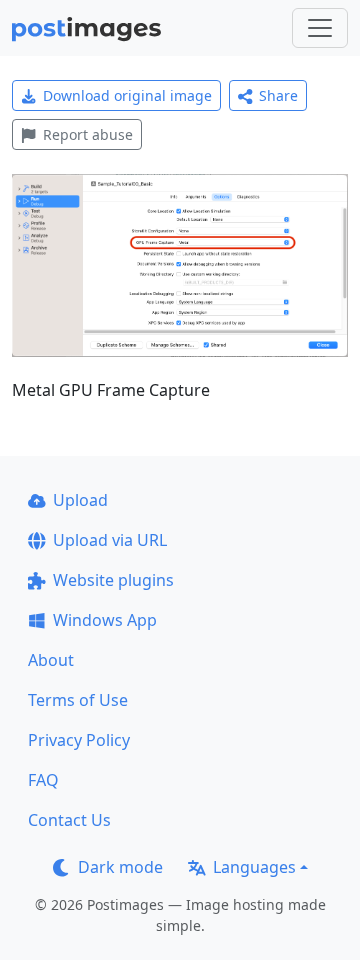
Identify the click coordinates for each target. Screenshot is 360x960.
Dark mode (120, 867)
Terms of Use (78, 700)
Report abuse (88, 134)
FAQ (43, 780)
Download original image (127, 95)
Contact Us (69, 820)
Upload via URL (110, 540)
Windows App (105, 620)
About (51, 660)
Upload (80, 500)
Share (278, 95)
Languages (254, 867)
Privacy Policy (79, 740)
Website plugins (113, 580)
